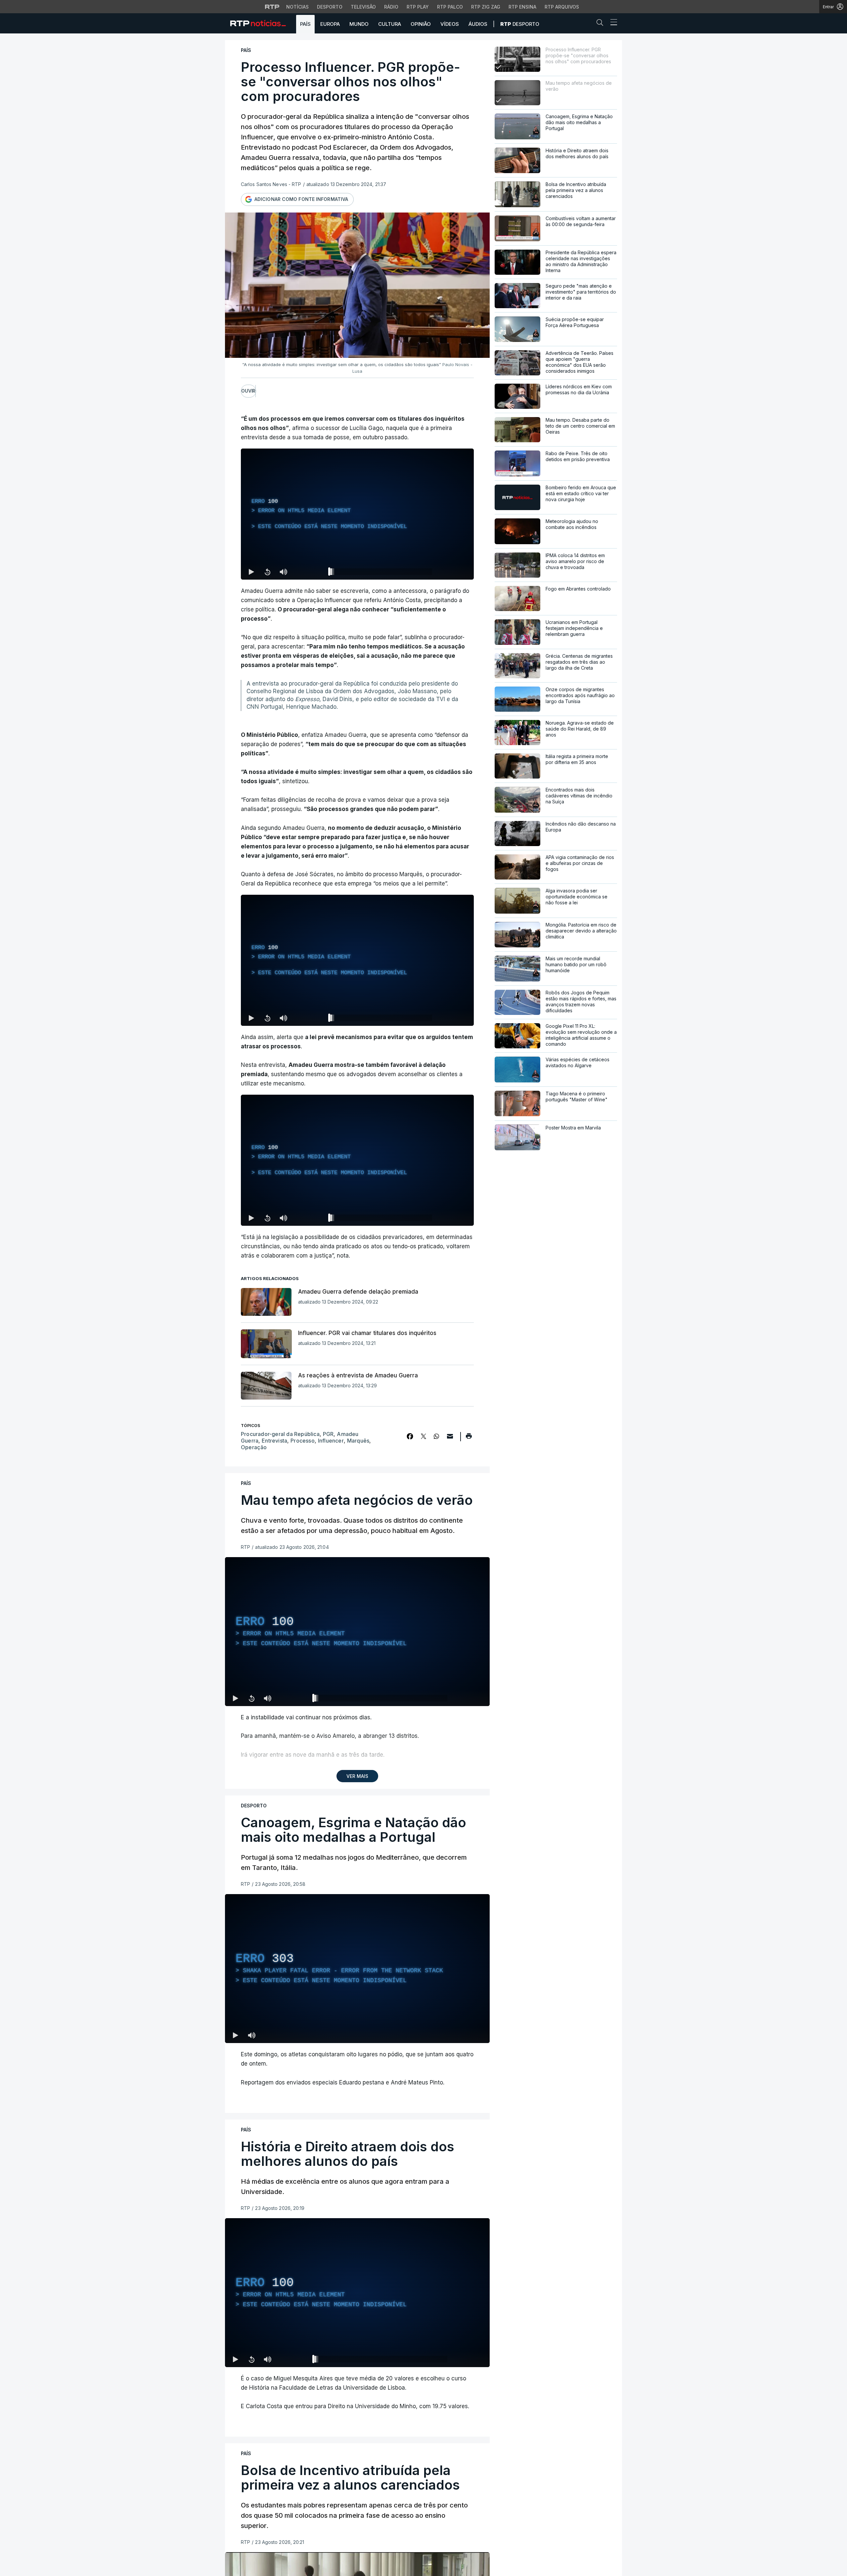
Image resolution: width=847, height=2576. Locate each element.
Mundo (359, 24)
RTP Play (418, 7)
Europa (330, 24)
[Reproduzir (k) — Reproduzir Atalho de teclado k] (251, 572)
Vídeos (450, 24)
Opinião (421, 24)
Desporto (330, 7)
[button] (602, 24)
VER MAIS (357, 1776)
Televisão (363, 7)
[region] (357, 514)
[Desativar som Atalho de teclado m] (283, 572)
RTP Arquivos (562, 7)
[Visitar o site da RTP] (272, 7)
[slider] (381, 573)
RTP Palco (450, 7)
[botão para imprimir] (469, 1438)
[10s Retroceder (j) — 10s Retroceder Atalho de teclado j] (267, 572)
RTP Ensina (522, 7)
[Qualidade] (447, 572)
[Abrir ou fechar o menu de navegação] (612, 23)
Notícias (297, 7)
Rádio (391, 7)
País (305, 24)
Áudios (478, 24)
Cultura (390, 24)
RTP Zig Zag (486, 7)
